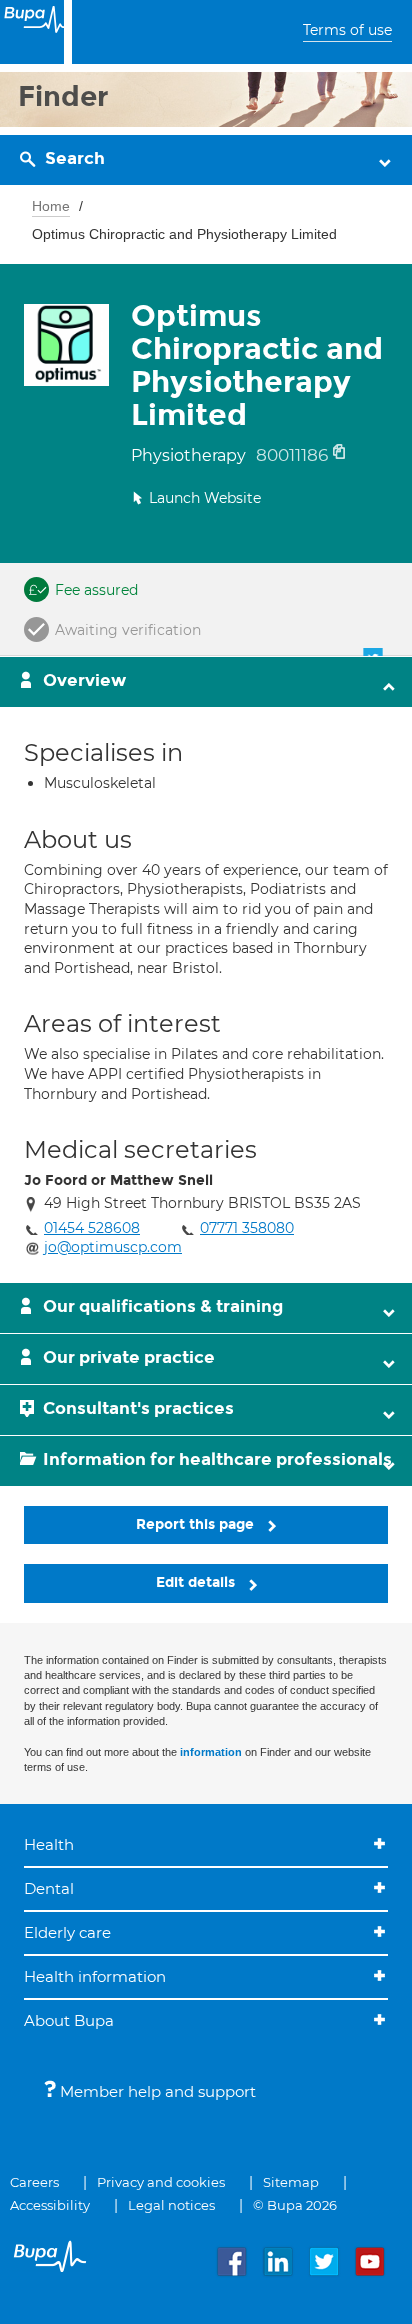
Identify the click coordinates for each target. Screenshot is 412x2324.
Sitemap (291, 2182)
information (211, 1752)
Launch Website (205, 498)
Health (49, 1844)
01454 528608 (92, 1228)
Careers (34, 2182)
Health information (95, 1976)
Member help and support (156, 2091)
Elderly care (67, 1932)
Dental (49, 1888)
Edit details (197, 1582)
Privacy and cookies (161, 2182)
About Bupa (69, 2020)
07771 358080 (247, 1228)
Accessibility (50, 2205)
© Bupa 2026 (295, 2205)
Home (51, 206)
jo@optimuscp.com (113, 1247)
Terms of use (347, 30)
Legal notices (171, 2205)
